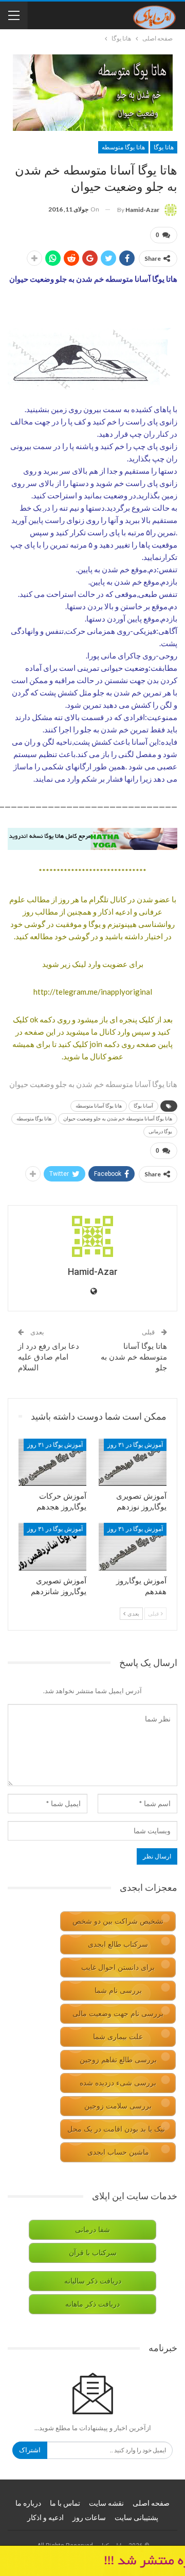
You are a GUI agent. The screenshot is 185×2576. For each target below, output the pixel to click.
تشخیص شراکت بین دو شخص (118, 1921)
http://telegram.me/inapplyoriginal (93, 992)
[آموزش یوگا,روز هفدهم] (133, 1546)
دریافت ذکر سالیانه (93, 2281)
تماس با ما (65, 2503)
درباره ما (28, 2503)
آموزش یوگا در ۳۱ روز (135, 1445)
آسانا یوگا (143, 1106)
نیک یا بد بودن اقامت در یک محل (116, 2129)
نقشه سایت (106, 2503)
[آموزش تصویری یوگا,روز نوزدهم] (133, 1462)
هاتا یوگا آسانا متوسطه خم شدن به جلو (134, 1357)
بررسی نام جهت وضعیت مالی (118, 2014)
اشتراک (30, 2450)
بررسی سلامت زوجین (118, 2106)
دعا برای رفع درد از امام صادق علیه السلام (49, 1357)
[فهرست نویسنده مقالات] (92, 1236)
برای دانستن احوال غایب (118, 1968)
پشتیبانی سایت (136, 2517)
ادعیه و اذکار (45, 2517)
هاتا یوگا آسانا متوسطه (99, 1106)
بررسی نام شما (118, 1991)
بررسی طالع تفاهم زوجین (118, 2060)
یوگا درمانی (160, 1131)
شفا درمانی (92, 2230)
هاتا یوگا (164, 147)
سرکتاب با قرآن (93, 2253)
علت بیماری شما (118, 2037)
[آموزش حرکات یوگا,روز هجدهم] (52, 1462)
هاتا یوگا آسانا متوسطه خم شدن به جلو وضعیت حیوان (118, 1119)
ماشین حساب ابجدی (118, 2152)
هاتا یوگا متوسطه (123, 147)
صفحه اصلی (151, 2503)
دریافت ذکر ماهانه (92, 2304)
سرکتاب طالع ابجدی (118, 1944)
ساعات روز (89, 2517)
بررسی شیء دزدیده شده (118, 2083)
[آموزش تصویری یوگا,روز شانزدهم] (52, 1546)
